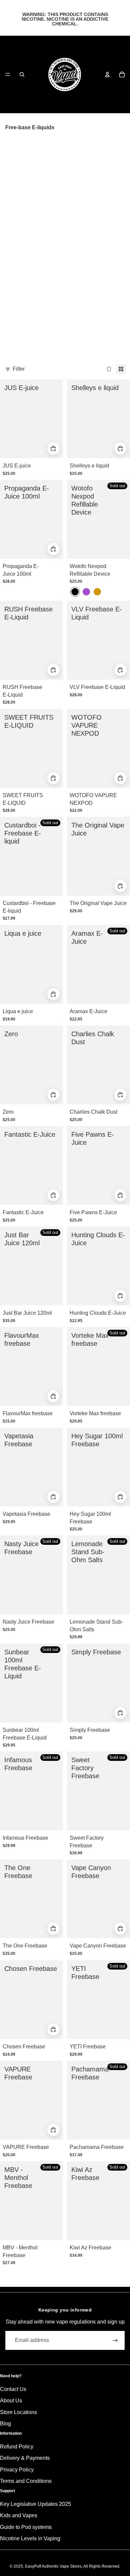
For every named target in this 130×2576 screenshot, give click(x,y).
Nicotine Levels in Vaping (30, 2538)
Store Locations (18, 2412)
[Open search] (22, 74)
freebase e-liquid (48, 145)
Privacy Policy (17, 2470)
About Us (11, 2401)
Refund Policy (17, 2447)
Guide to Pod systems (26, 2527)
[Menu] (8, 74)
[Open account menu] (107, 74)
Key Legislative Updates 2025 (35, 2504)
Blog (5, 2424)
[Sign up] (115, 2340)
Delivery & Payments (25, 2458)
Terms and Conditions (26, 2481)
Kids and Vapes (19, 2515)
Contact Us (13, 2389)
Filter (19, 369)
